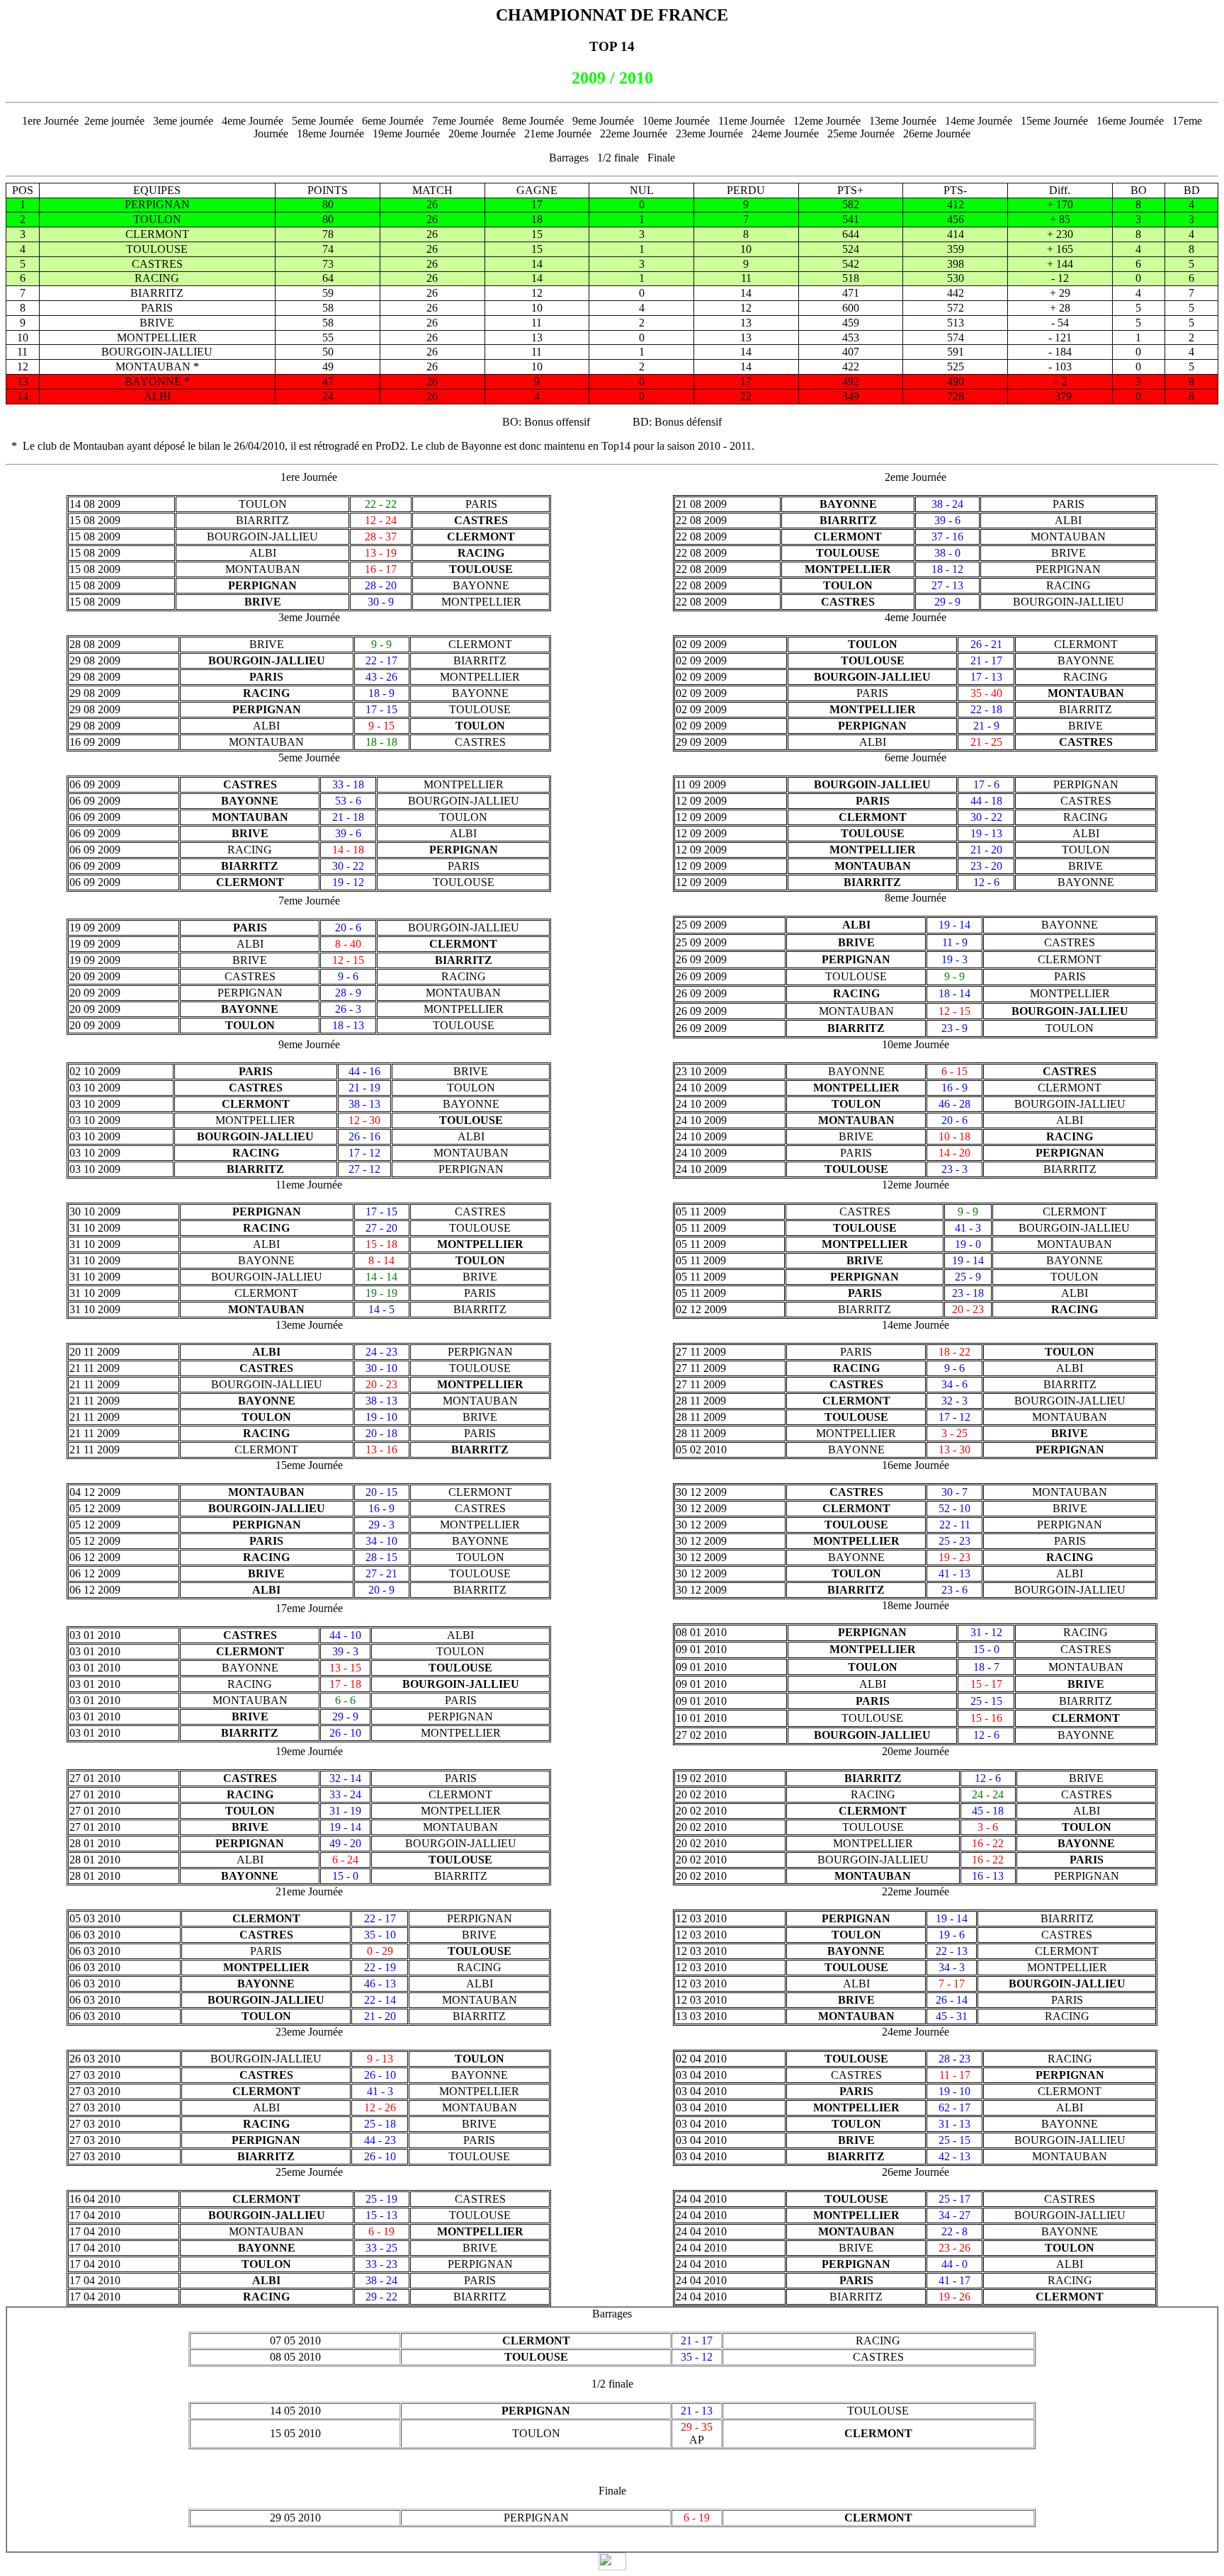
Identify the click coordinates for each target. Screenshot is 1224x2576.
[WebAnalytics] (612, 2566)
